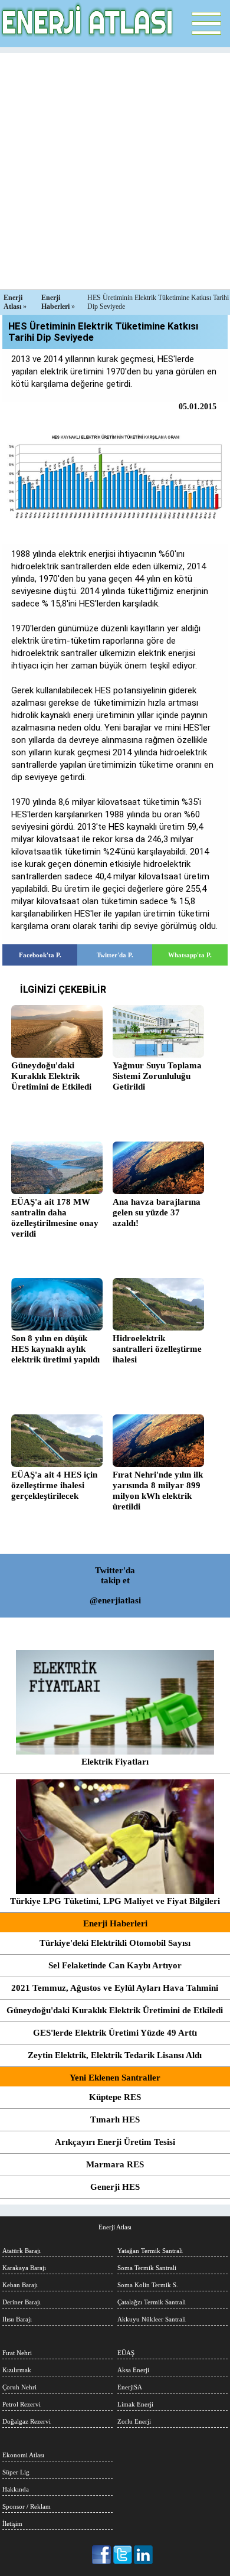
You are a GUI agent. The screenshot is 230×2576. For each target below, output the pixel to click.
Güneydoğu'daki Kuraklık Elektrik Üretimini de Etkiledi (115, 2010)
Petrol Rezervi (22, 2404)
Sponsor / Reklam (27, 2506)
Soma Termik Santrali (147, 2268)
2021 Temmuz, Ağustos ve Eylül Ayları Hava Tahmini (115, 1988)
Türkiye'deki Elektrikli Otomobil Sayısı (115, 1943)
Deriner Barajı (22, 2302)
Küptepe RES (115, 2097)
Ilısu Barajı (17, 2319)
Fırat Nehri (17, 2353)
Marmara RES (115, 2164)
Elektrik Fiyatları (115, 1762)
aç (206, 24)
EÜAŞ (126, 2353)
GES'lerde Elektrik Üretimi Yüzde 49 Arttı (115, 2033)
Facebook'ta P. (40, 955)
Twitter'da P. (115, 955)
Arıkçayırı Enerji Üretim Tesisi (115, 2142)
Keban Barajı (20, 2285)
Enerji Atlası (115, 2227)
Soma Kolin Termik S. (148, 2285)
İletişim (12, 2523)
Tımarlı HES (115, 2120)
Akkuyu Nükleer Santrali (152, 2319)
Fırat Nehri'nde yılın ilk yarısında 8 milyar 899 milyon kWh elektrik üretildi (158, 1491)
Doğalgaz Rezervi (27, 2421)
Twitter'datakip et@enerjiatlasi (115, 1585)
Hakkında (16, 2489)
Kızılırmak (17, 2370)
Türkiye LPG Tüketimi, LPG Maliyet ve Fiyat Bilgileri (115, 1901)
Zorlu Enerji (134, 2421)
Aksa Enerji (133, 2370)
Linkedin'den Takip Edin (144, 2555)
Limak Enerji (135, 2404)
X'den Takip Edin (123, 2555)
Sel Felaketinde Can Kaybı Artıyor (115, 1965)
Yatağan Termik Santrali (150, 2251)
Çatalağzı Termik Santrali (152, 2302)
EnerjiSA (130, 2387)
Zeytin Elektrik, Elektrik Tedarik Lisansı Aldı (115, 2055)
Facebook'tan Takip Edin (102, 2555)
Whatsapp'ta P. (190, 955)
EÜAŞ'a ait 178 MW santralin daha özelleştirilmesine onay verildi (55, 1218)
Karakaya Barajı (24, 2268)
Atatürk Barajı (22, 2251)
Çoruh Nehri (19, 2387)
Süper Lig (16, 2472)
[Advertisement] (115, 168)
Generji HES (115, 2187)
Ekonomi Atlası (23, 2455)
